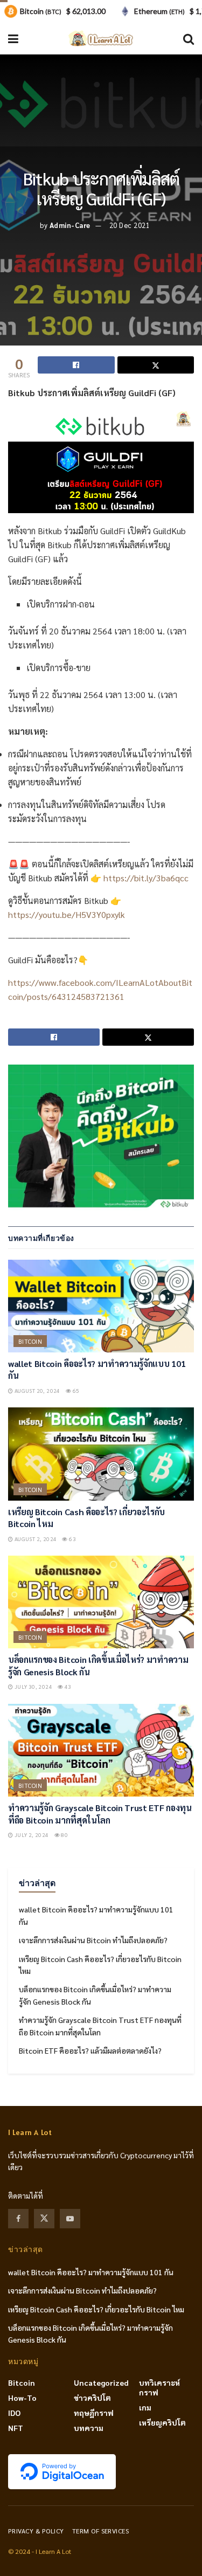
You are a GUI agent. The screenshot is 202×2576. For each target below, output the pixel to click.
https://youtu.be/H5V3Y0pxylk (67, 914)
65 (75, 1390)
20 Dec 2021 (130, 225)
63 (72, 1539)
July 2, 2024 (31, 1835)
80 (64, 1835)
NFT (16, 2428)
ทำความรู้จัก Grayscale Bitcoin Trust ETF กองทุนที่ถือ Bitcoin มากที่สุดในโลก (100, 1814)
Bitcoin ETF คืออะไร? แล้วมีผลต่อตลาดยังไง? (90, 2050)
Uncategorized (101, 2382)
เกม (145, 2407)
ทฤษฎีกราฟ (94, 2413)
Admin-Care (70, 225)
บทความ (89, 2428)
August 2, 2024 (35, 1539)
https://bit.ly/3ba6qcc (146, 878)
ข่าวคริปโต (92, 2398)
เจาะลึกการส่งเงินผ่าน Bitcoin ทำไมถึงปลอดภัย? (93, 1940)
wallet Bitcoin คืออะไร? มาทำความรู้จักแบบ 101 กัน (91, 2272)
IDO (14, 2413)
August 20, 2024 (36, 1390)
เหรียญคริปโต (162, 2422)
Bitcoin (30, 1341)
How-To (22, 2398)
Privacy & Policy (36, 2531)
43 (67, 1686)
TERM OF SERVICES (101, 2531)
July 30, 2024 (33, 1686)
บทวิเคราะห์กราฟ (159, 2387)
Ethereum (159, 11)
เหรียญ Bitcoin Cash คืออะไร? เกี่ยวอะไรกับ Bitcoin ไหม (96, 2309)
